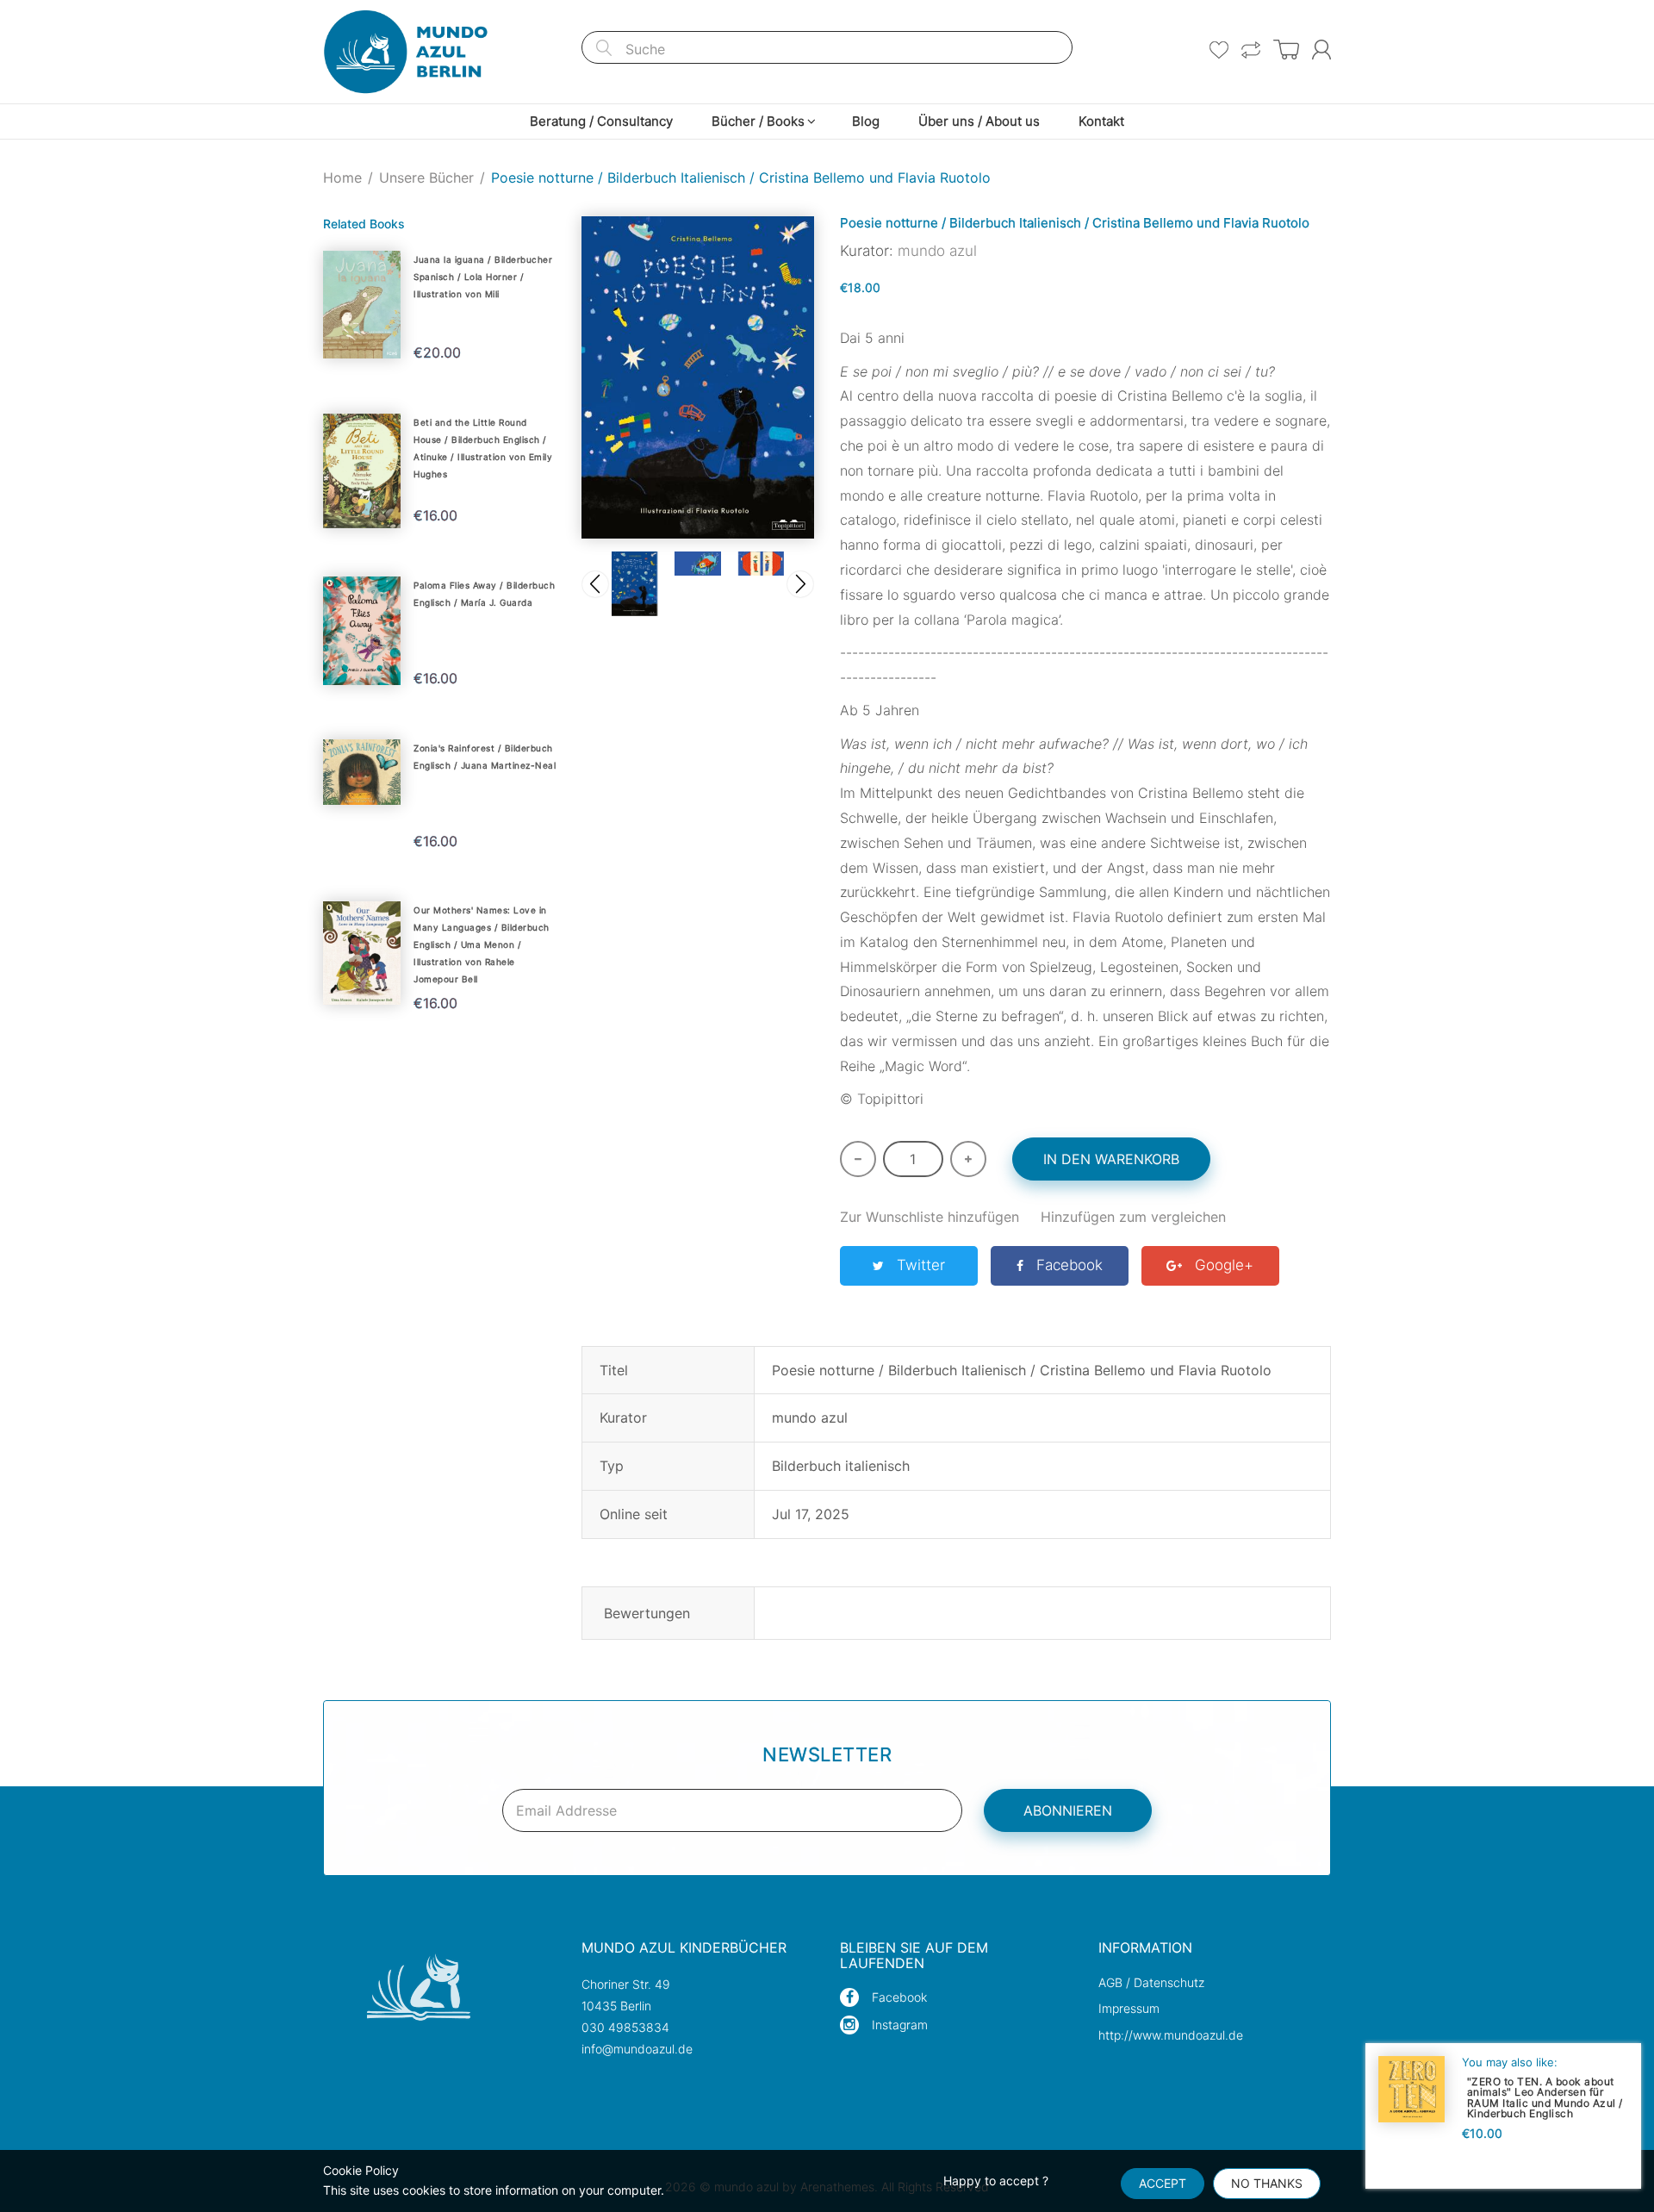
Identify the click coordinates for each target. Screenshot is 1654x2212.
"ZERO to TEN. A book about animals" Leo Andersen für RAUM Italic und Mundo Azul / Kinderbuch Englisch (1545, 2097)
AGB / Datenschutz (1151, 1982)
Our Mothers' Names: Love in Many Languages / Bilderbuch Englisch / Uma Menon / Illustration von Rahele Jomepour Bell (482, 944)
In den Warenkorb (1111, 1159)
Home (342, 178)
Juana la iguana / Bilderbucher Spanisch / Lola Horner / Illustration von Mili (483, 277)
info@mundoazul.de (637, 2049)
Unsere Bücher (426, 178)
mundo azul (937, 251)
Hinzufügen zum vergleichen (1133, 1217)
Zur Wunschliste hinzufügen (930, 1217)
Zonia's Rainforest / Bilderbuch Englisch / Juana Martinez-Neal (485, 757)
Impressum (1129, 2008)
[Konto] (1321, 50)
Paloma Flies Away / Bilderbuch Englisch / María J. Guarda (484, 594)
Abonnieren (1068, 1810)
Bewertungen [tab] (647, 1613)
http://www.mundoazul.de (1171, 2035)
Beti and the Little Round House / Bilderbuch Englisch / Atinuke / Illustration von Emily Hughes (483, 448)
